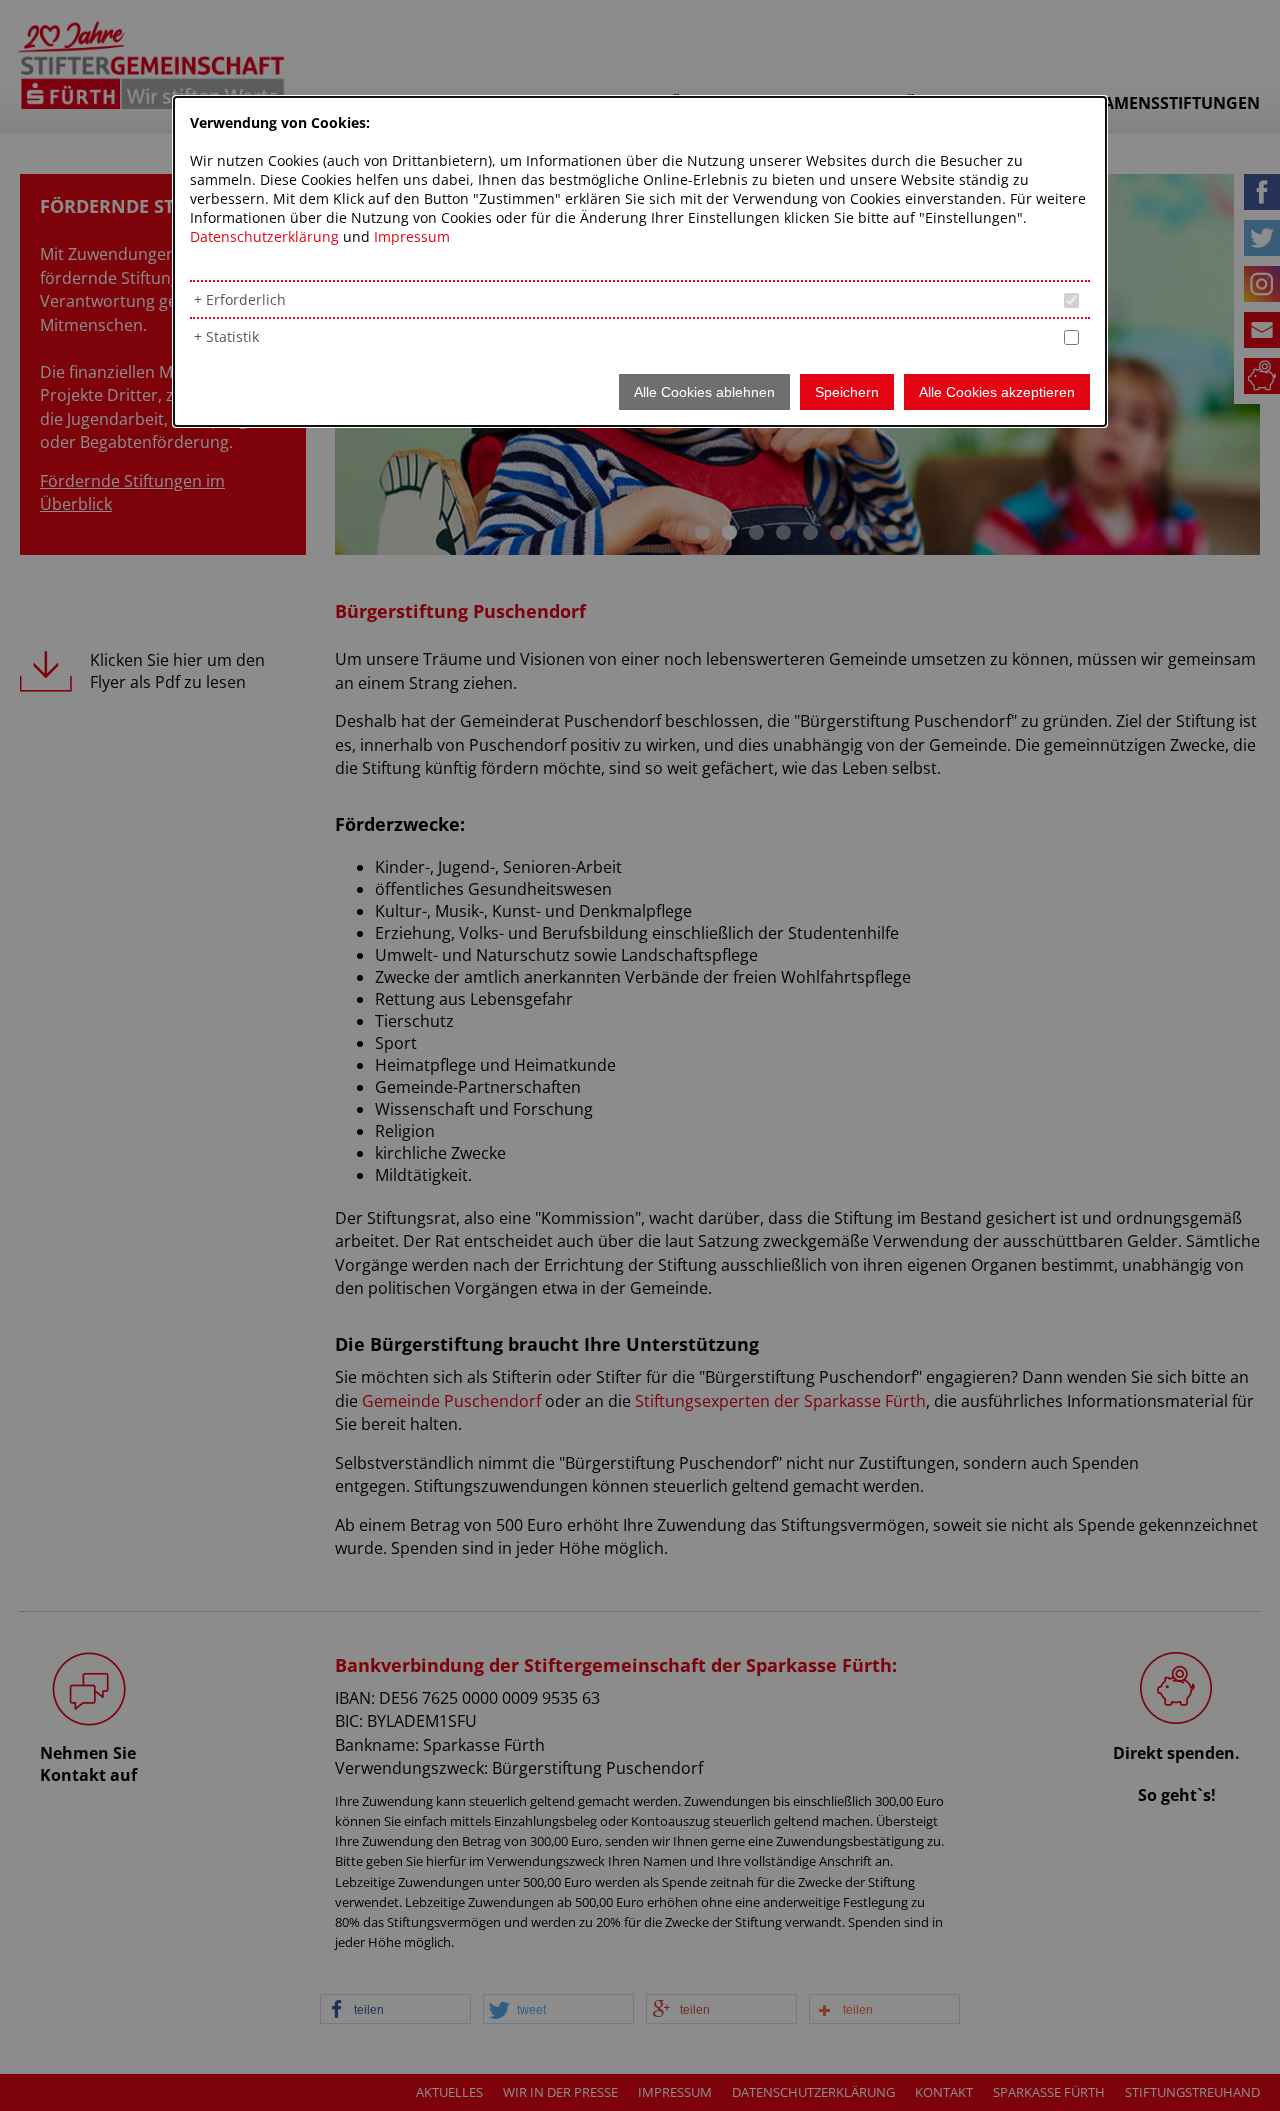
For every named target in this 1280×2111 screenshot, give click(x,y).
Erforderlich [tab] (246, 299)
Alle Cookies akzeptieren (997, 392)
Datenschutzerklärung (264, 236)
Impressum (412, 236)
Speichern (847, 392)
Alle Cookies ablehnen (704, 392)
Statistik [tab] (232, 336)
